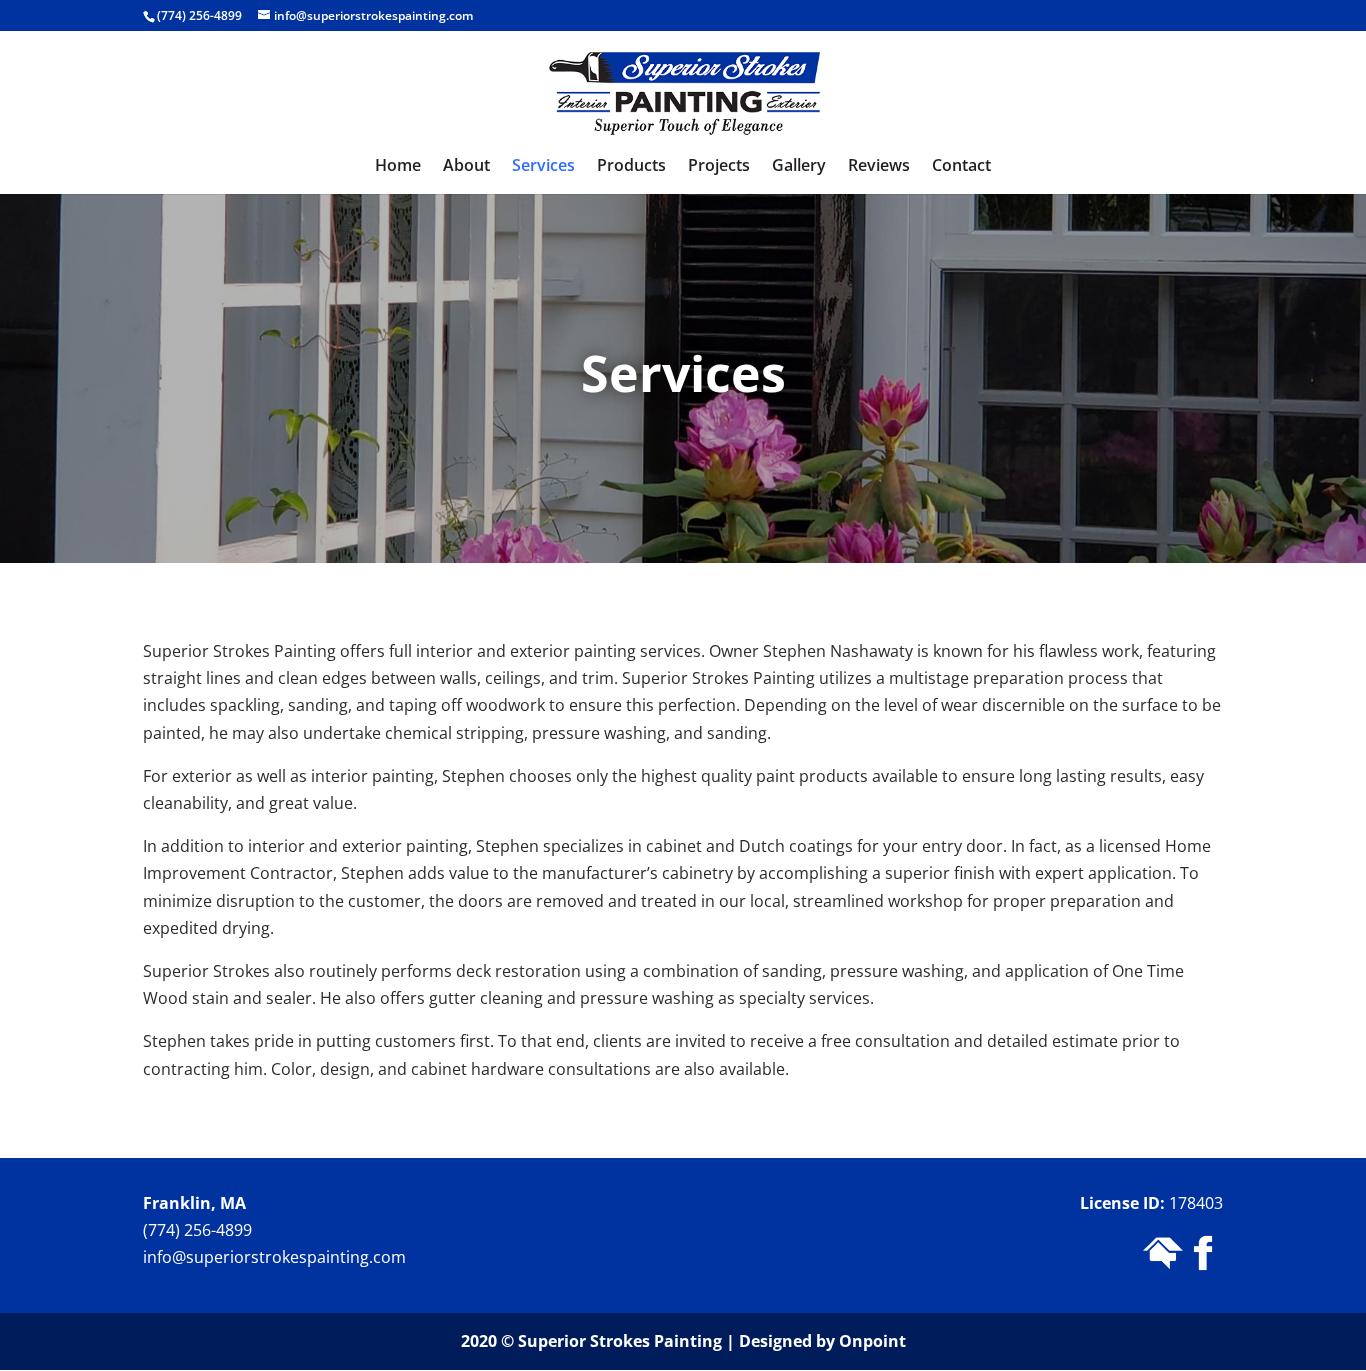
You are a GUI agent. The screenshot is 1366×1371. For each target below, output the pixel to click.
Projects (719, 167)
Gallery (799, 167)
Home (398, 167)
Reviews (879, 167)
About (466, 167)
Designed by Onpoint (822, 1341)
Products (631, 167)
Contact (961, 167)
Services (543, 167)
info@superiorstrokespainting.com (274, 1257)
